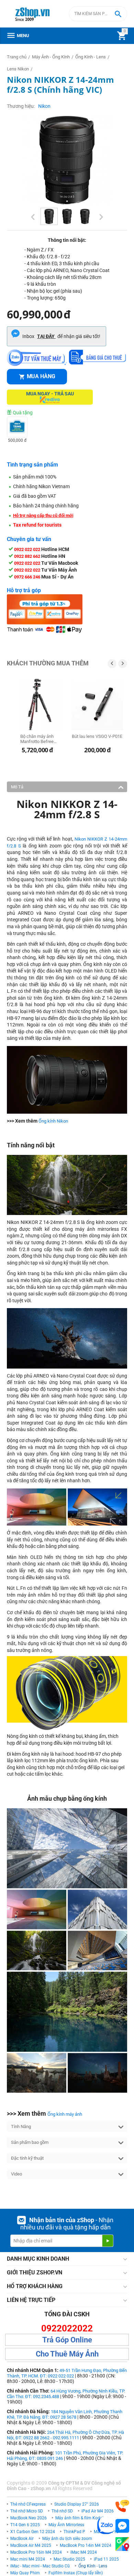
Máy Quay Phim (25, 2573)
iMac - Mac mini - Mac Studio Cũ (40, 2566)
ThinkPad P (74, 2532)
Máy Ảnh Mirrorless (66, 2525)
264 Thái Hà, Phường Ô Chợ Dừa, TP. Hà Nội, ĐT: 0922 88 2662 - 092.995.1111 (65, 2435)
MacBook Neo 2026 (29, 2518)
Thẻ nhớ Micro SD (27, 2511)
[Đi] (108, 2241)
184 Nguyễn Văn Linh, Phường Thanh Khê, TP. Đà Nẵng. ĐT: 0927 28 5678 (65, 2414)
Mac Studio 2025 (69, 2559)
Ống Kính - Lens (93, 2566)
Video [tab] (16, 2174)
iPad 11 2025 (106, 2559)
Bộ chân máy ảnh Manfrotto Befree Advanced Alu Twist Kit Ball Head (37, 739)
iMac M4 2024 (84, 2552)
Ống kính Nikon (53, 1121)
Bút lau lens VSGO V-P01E (97, 736)
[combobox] (98, 14)
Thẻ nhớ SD (62, 2511)
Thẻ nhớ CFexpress (28, 2504)
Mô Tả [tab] (17, 787)
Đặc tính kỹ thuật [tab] (27, 2158)
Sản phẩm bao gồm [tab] (30, 2142)
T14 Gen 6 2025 (25, 2525)
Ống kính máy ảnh (65, 2114)
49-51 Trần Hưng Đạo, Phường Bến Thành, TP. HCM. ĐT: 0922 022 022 (67, 2373)
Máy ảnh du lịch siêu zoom (67, 2539)
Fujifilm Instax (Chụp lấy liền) (76, 2573)
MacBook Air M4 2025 (31, 2545)
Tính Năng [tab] (21, 2127)
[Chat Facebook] (122, 2526)
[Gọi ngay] (122, 2506)
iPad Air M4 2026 (98, 2511)
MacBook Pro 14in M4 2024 (86, 2545)
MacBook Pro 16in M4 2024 (36, 2552)
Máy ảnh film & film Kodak (80, 2518)
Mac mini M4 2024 (28, 2559)
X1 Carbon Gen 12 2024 (33, 2532)
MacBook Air (22, 2539)
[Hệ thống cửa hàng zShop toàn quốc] (122, 2544)
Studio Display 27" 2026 (77, 2504)
